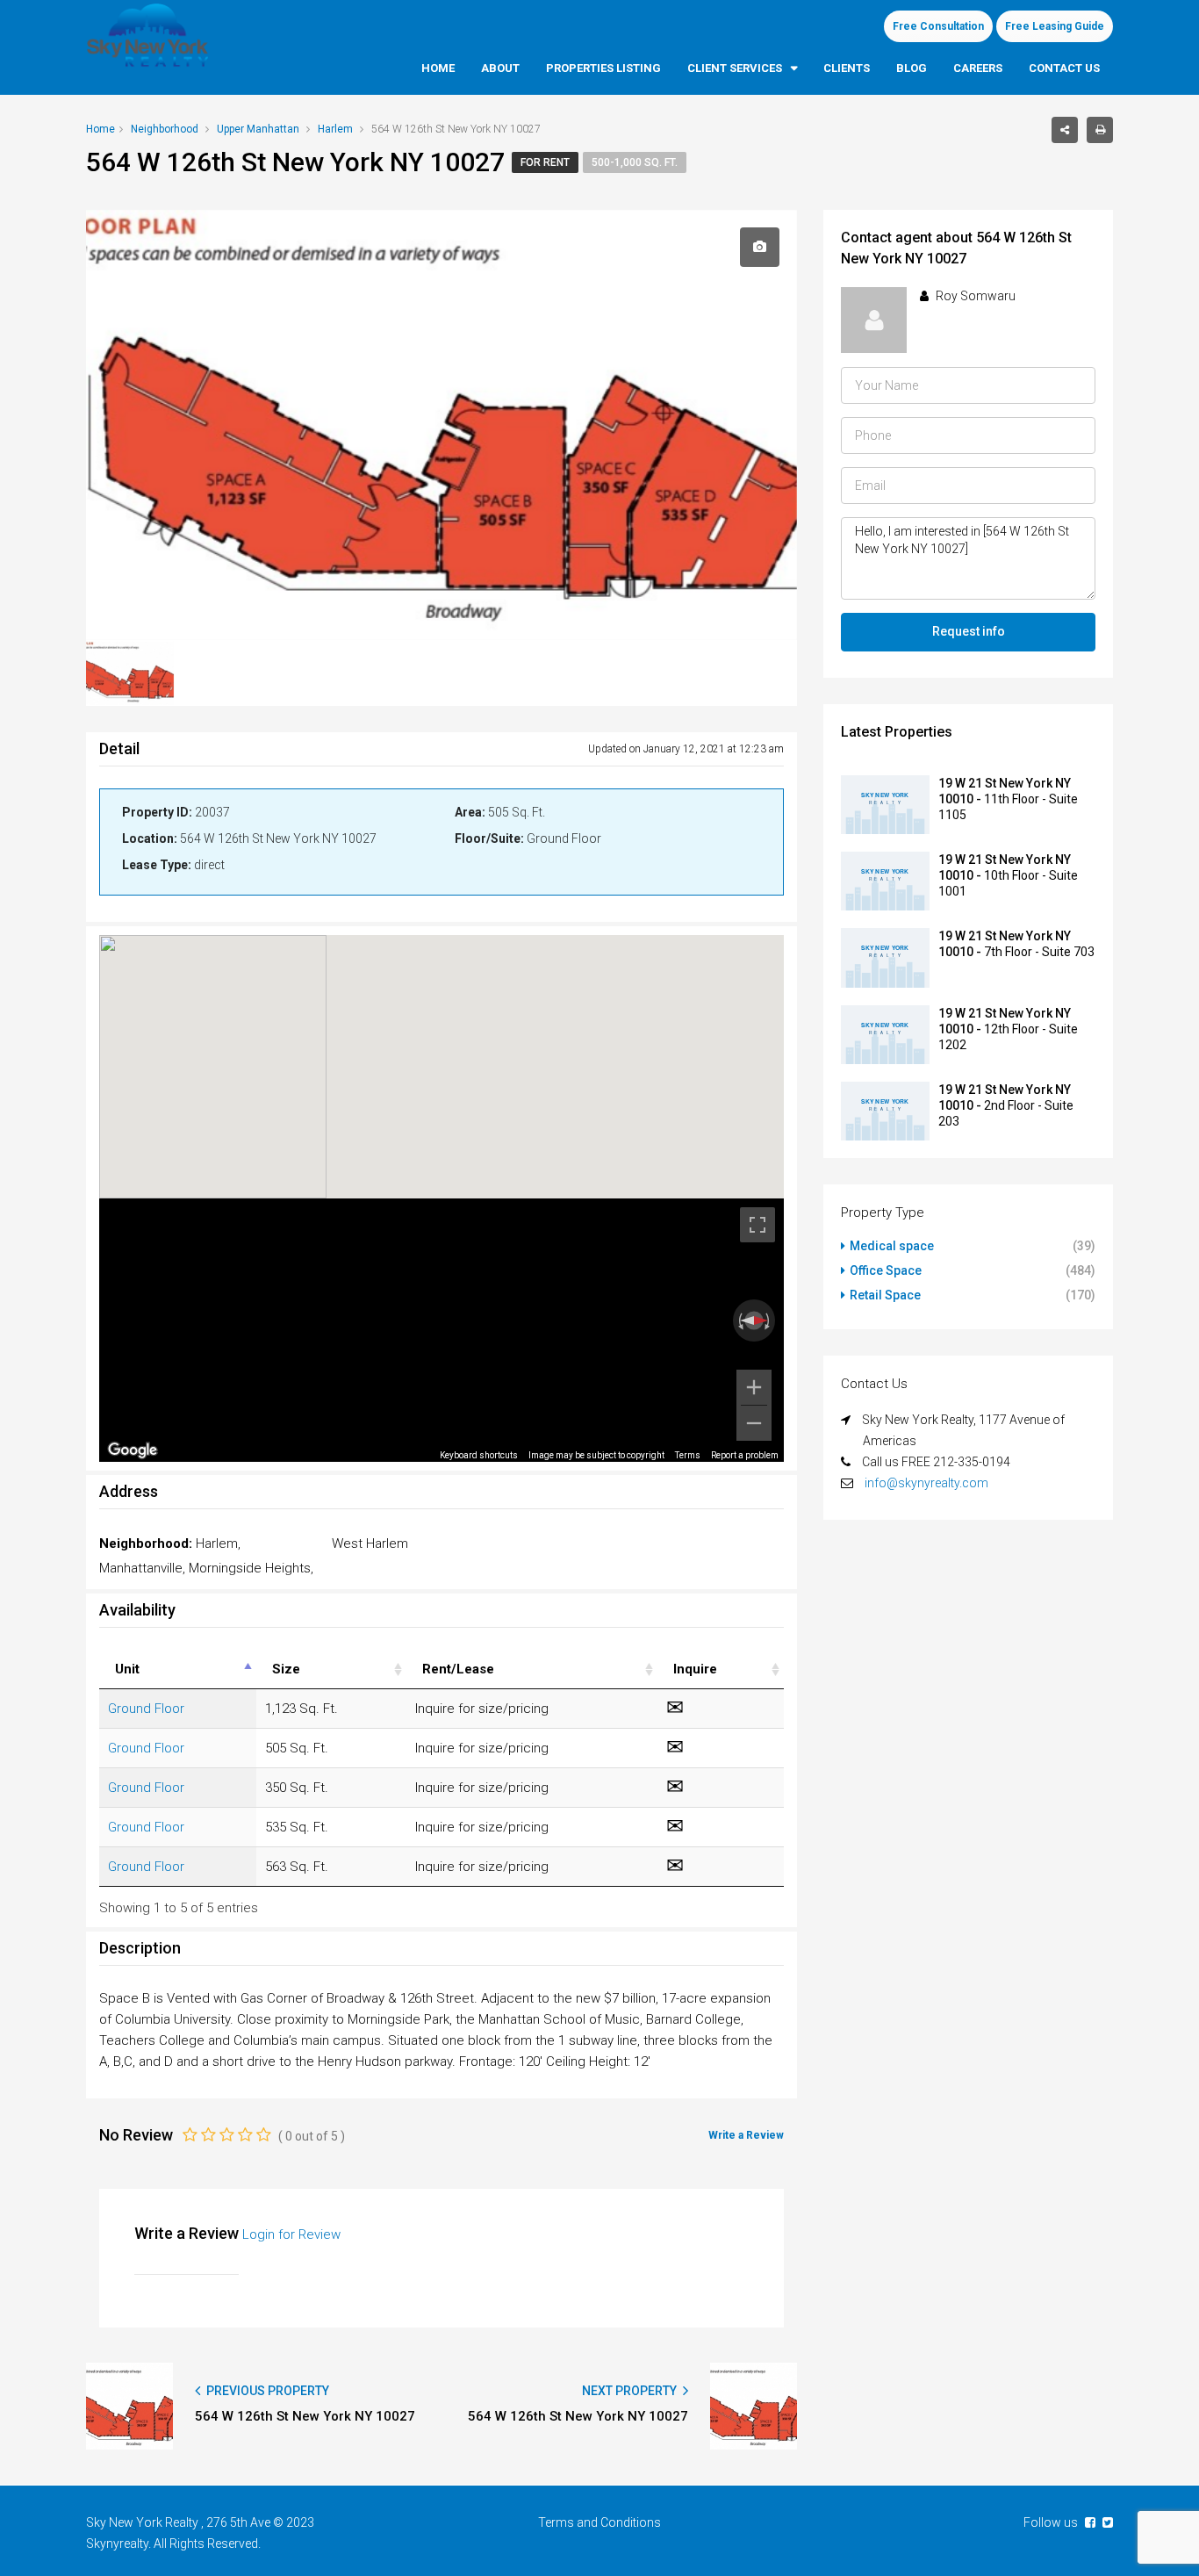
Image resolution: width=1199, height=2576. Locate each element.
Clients (847, 68)
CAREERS (978, 68)
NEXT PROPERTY (631, 2391)
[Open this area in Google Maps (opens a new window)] (133, 1450)
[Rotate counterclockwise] (739, 1320)
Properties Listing (603, 68)
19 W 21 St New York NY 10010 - (1008, 799)
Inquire (695, 1669)
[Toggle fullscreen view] (757, 1225)
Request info (969, 631)
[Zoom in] (754, 1387)
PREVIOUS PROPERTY (266, 2391)
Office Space (886, 1270)
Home (438, 68)
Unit (127, 1669)
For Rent (545, 162)
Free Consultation (938, 26)
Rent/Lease (458, 1669)
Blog (912, 68)
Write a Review (746, 2135)
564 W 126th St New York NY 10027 (305, 2416)
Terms (688, 1455)
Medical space (892, 1246)
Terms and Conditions (599, 2522)
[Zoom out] (754, 1423)
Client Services (735, 68)
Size (286, 1669)
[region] (442, 1330)
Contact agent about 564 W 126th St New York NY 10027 (956, 248)
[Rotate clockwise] (769, 1320)
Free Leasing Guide (1055, 26)
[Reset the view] (754, 1320)
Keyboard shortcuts (479, 1455)
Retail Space (885, 1295)
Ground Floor (146, 1709)
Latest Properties (897, 732)
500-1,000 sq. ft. (635, 162)
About (500, 68)
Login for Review (291, 2234)
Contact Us (1064, 68)
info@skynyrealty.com (926, 1483)
